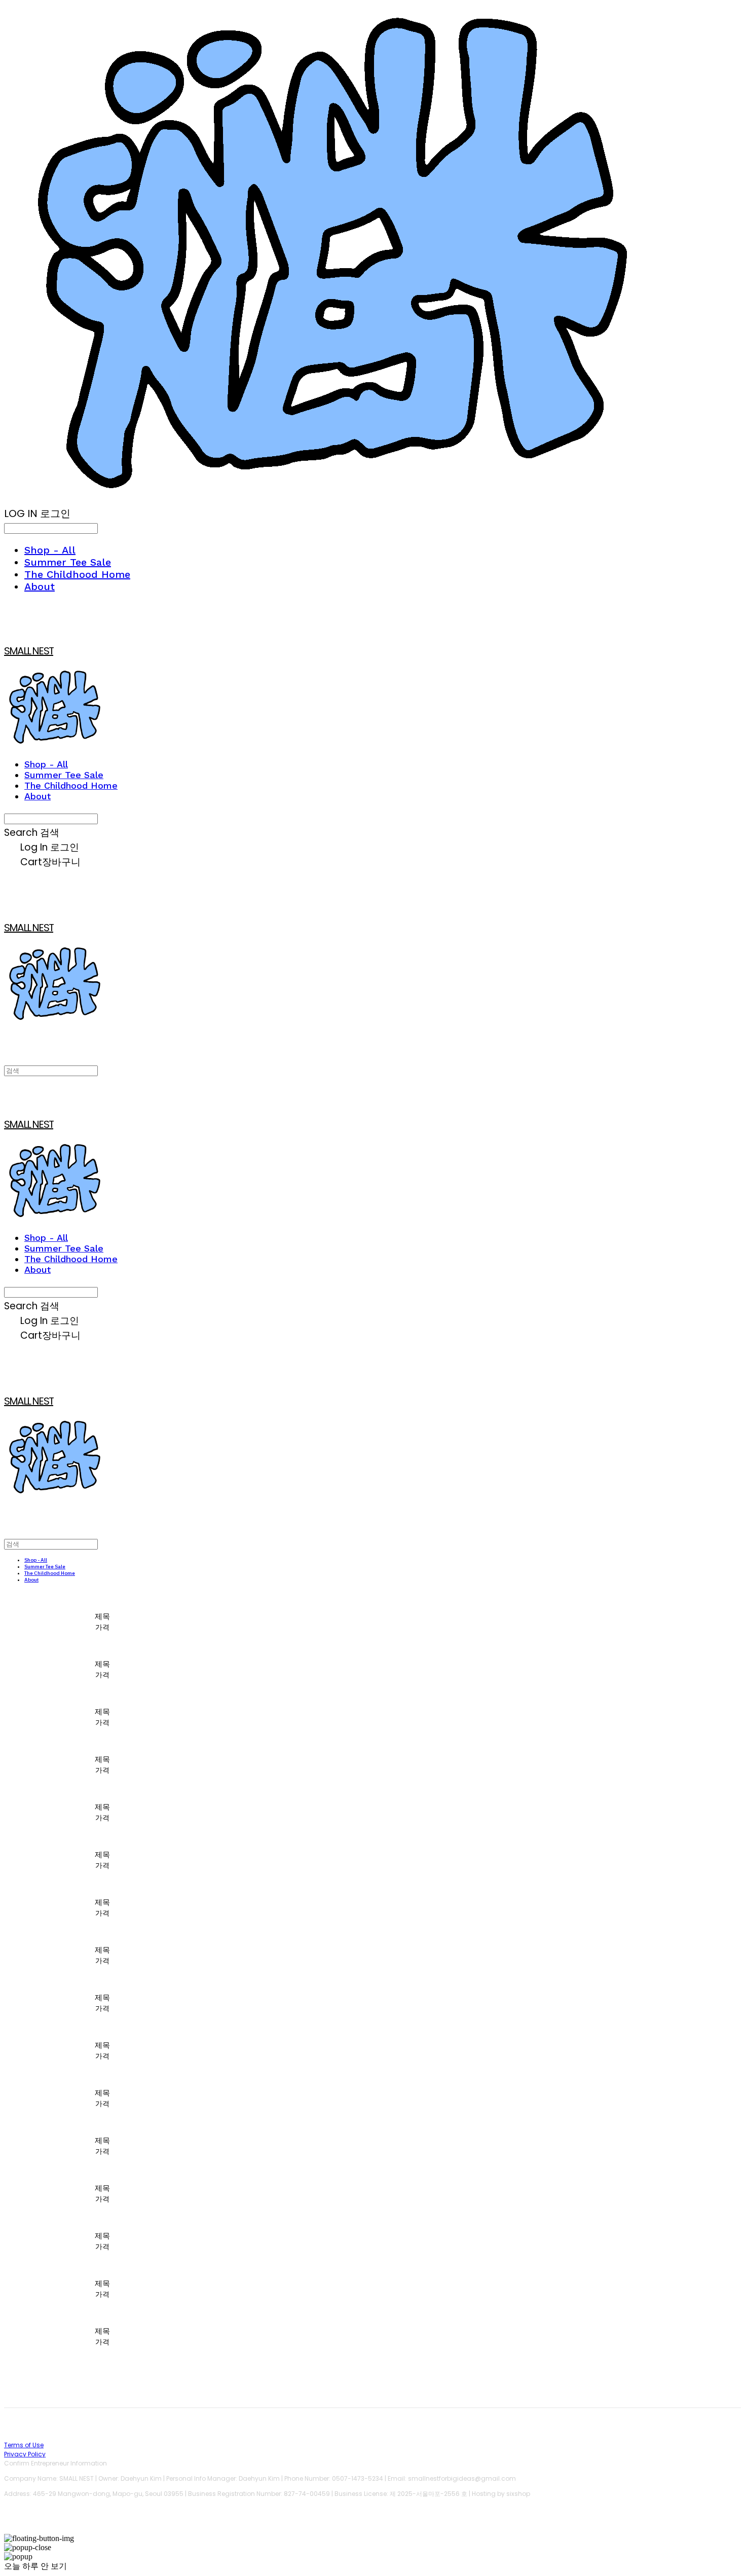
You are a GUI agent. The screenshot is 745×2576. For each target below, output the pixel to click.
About (40, 586)
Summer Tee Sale (68, 562)
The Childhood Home (77, 574)
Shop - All (50, 550)
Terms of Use (24, 2445)
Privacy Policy (25, 2454)
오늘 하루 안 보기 (35, 2566)
